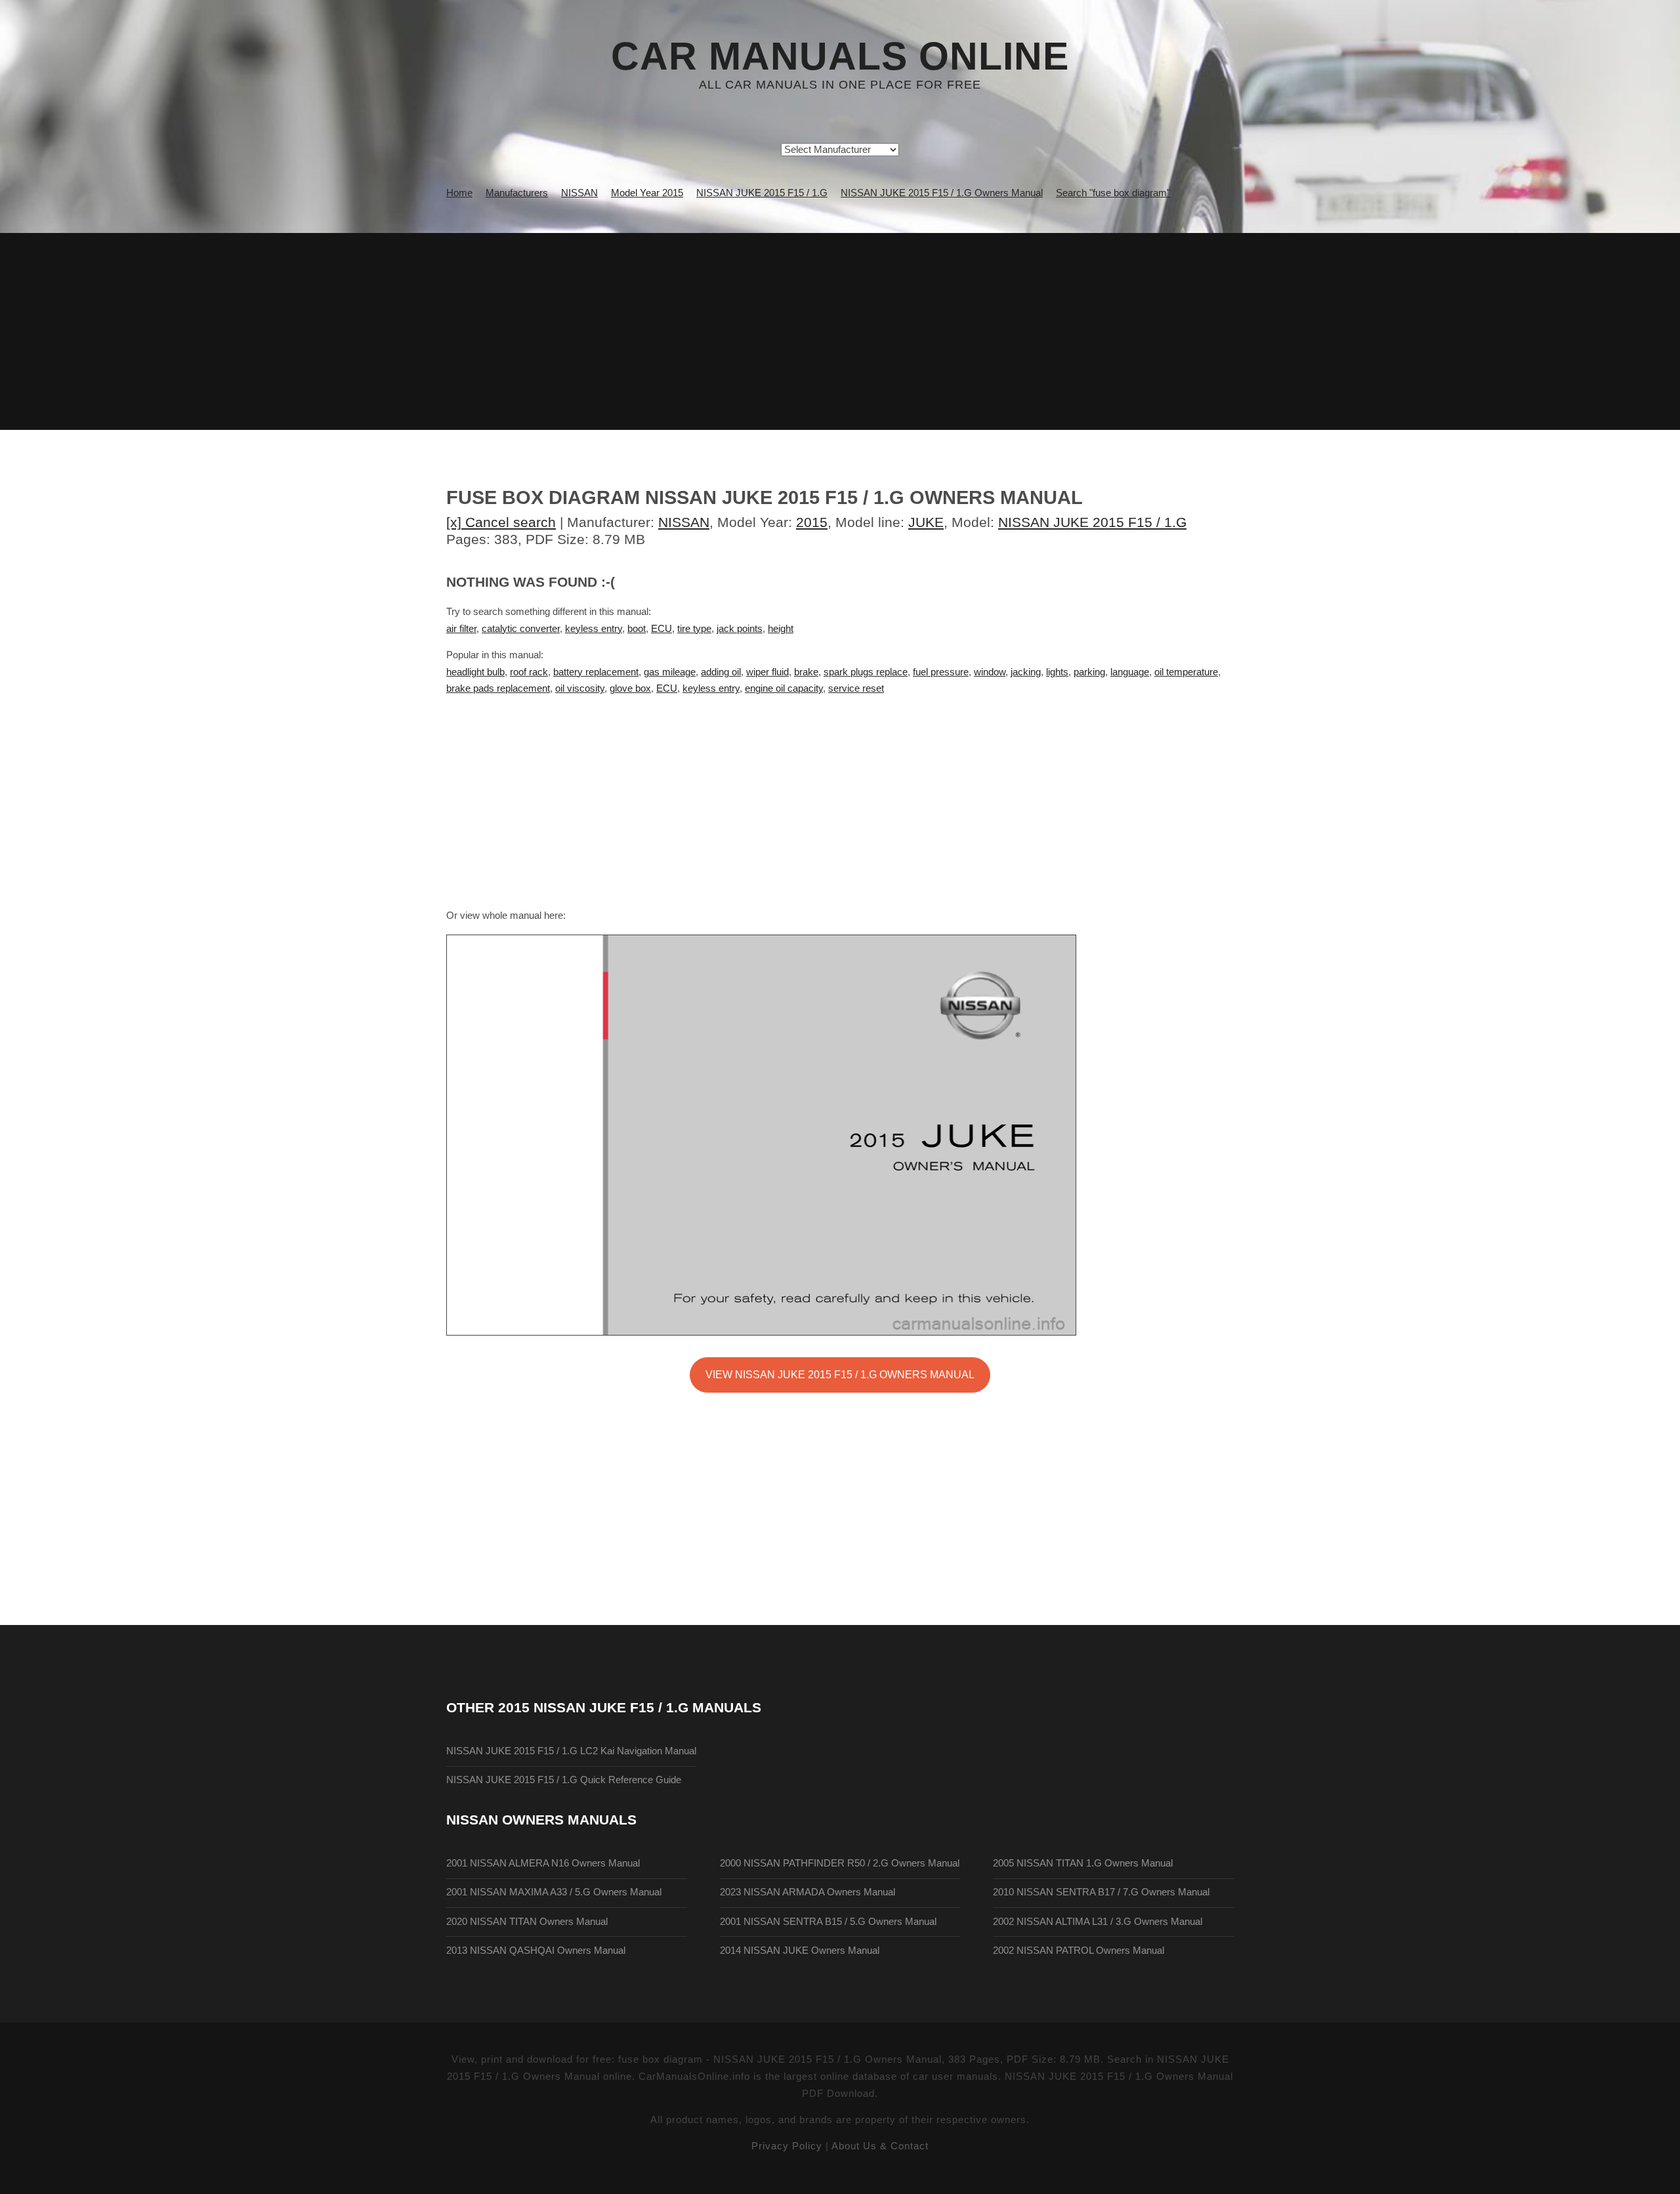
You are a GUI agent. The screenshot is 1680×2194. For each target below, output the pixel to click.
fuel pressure (941, 672)
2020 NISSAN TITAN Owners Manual (527, 1922)
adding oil (721, 672)
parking (1089, 672)
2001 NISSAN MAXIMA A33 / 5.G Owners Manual (554, 1892)
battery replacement (596, 672)
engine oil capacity (784, 688)
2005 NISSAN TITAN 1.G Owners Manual (1083, 1863)
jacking (1026, 672)
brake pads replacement (498, 688)
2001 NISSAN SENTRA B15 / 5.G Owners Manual (828, 1922)
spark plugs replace (866, 672)
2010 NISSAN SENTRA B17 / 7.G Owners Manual (1101, 1892)
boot (637, 629)
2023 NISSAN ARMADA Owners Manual (808, 1892)
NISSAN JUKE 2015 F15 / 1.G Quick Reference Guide (564, 1780)
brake (806, 672)
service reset (856, 688)
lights (1057, 672)
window (990, 672)
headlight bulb (475, 672)
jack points (740, 629)
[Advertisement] (840, 331)
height (781, 629)
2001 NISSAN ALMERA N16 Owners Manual (543, 1863)
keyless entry (594, 629)
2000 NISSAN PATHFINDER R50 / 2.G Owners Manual (840, 1863)
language (1130, 672)
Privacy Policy (787, 2146)
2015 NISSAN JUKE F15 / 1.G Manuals (630, 1707)
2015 (812, 522)
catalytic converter (521, 629)
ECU (661, 629)
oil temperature (1186, 672)
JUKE (926, 522)
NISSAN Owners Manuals (541, 1820)
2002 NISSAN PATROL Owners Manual (1079, 1951)
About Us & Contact (880, 2146)
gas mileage (670, 672)
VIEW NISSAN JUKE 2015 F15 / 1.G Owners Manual (840, 1374)
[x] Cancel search (501, 522)
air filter (461, 629)
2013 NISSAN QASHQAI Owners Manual (536, 1951)
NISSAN (684, 522)
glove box (630, 688)
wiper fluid (767, 672)
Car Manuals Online (840, 56)
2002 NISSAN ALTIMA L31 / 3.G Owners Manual (1098, 1922)
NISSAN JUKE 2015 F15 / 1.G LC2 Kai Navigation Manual (571, 1751)
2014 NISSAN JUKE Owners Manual (800, 1951)
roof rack (529, 672)
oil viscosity (580, 688)
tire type (694, 629)
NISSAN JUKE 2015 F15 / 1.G (1092, 522)
